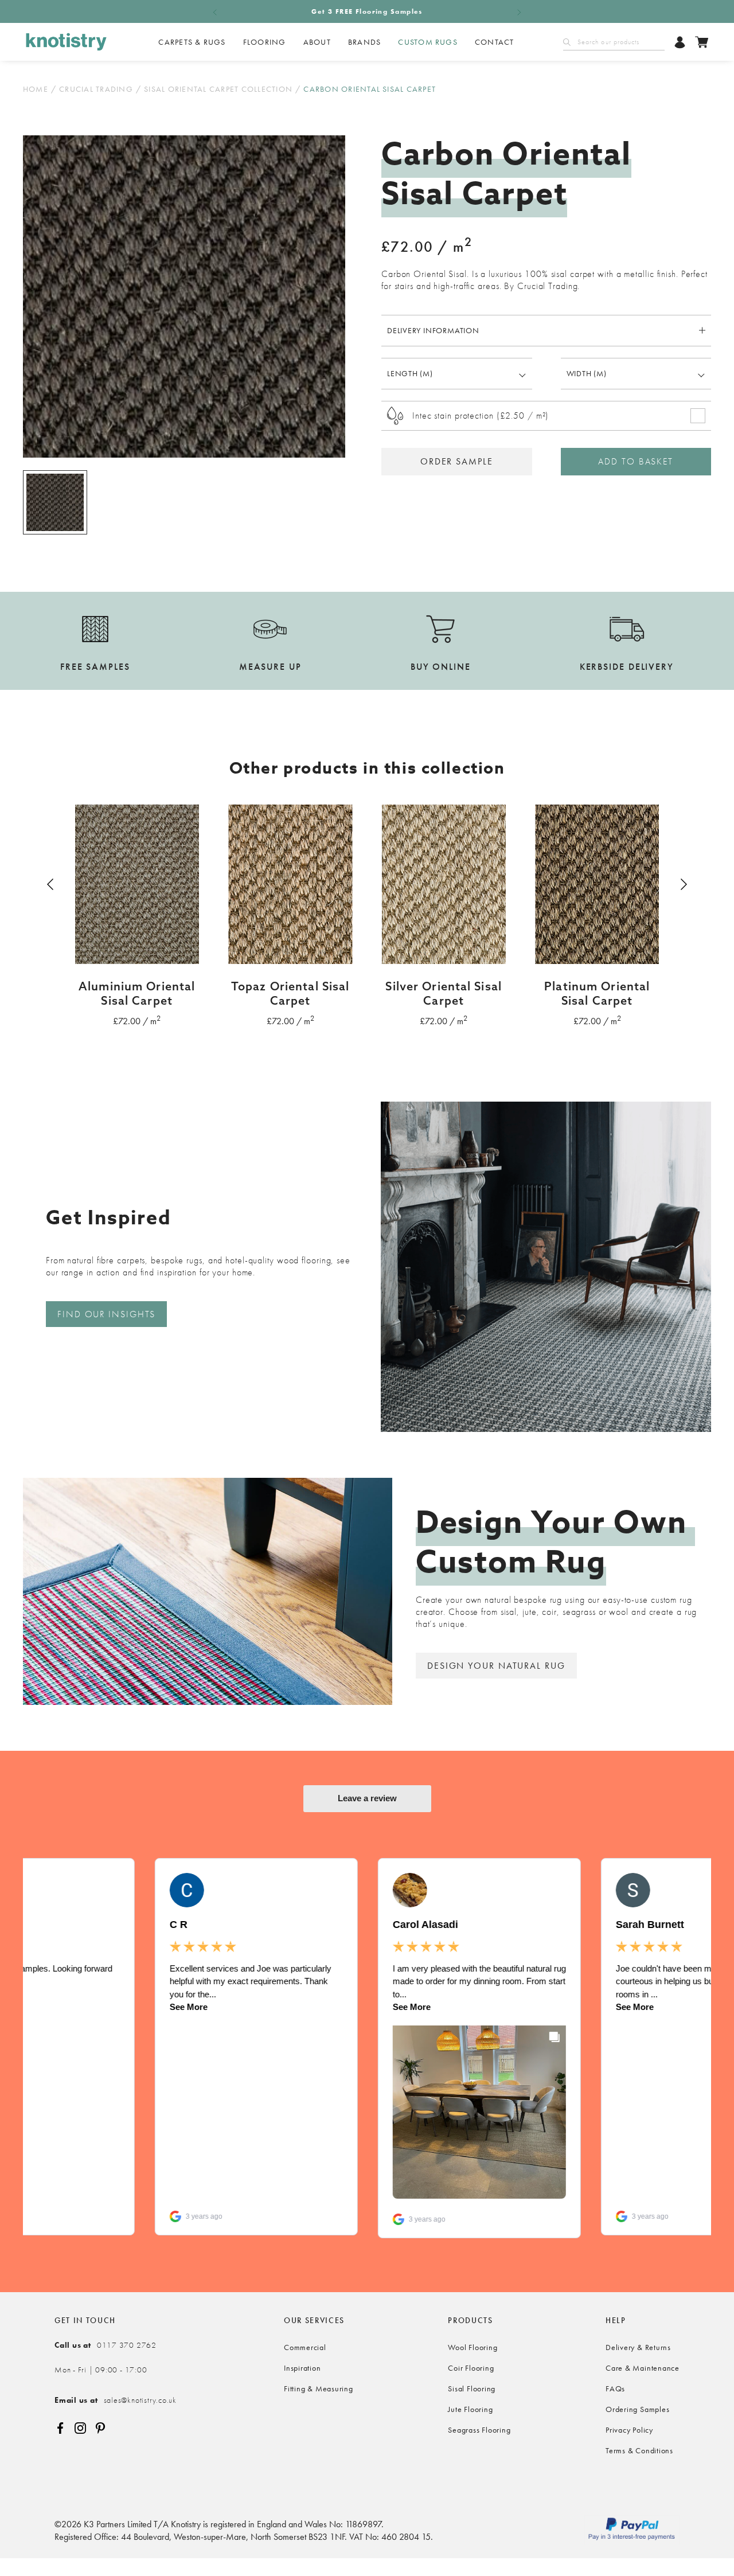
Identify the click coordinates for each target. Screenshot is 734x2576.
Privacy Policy (629, 2430)
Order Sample (457, 461)
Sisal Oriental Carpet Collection (218, 89)
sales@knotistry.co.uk (116, 2400)
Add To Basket (636, 461)
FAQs (615, 2388)
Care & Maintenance (643, 2368)
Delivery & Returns (638, 2347)
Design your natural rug (496, 1666)
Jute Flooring (470, 2409)
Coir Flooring (471, 2368)
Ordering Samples (637, 2409)
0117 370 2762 (106, 2345)
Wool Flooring (473, 2347)
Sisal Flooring (472, 2388)
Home (36, 89)
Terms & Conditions (639, 2450)
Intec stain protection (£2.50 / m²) (481, 415)
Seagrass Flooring (479, 2430)
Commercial (305, 2347)
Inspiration (302, 2368)
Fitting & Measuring (319, 2388)
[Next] (682, 884)
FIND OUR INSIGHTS (106, 1314)
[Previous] (52, 884)
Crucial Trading (96, 89)
